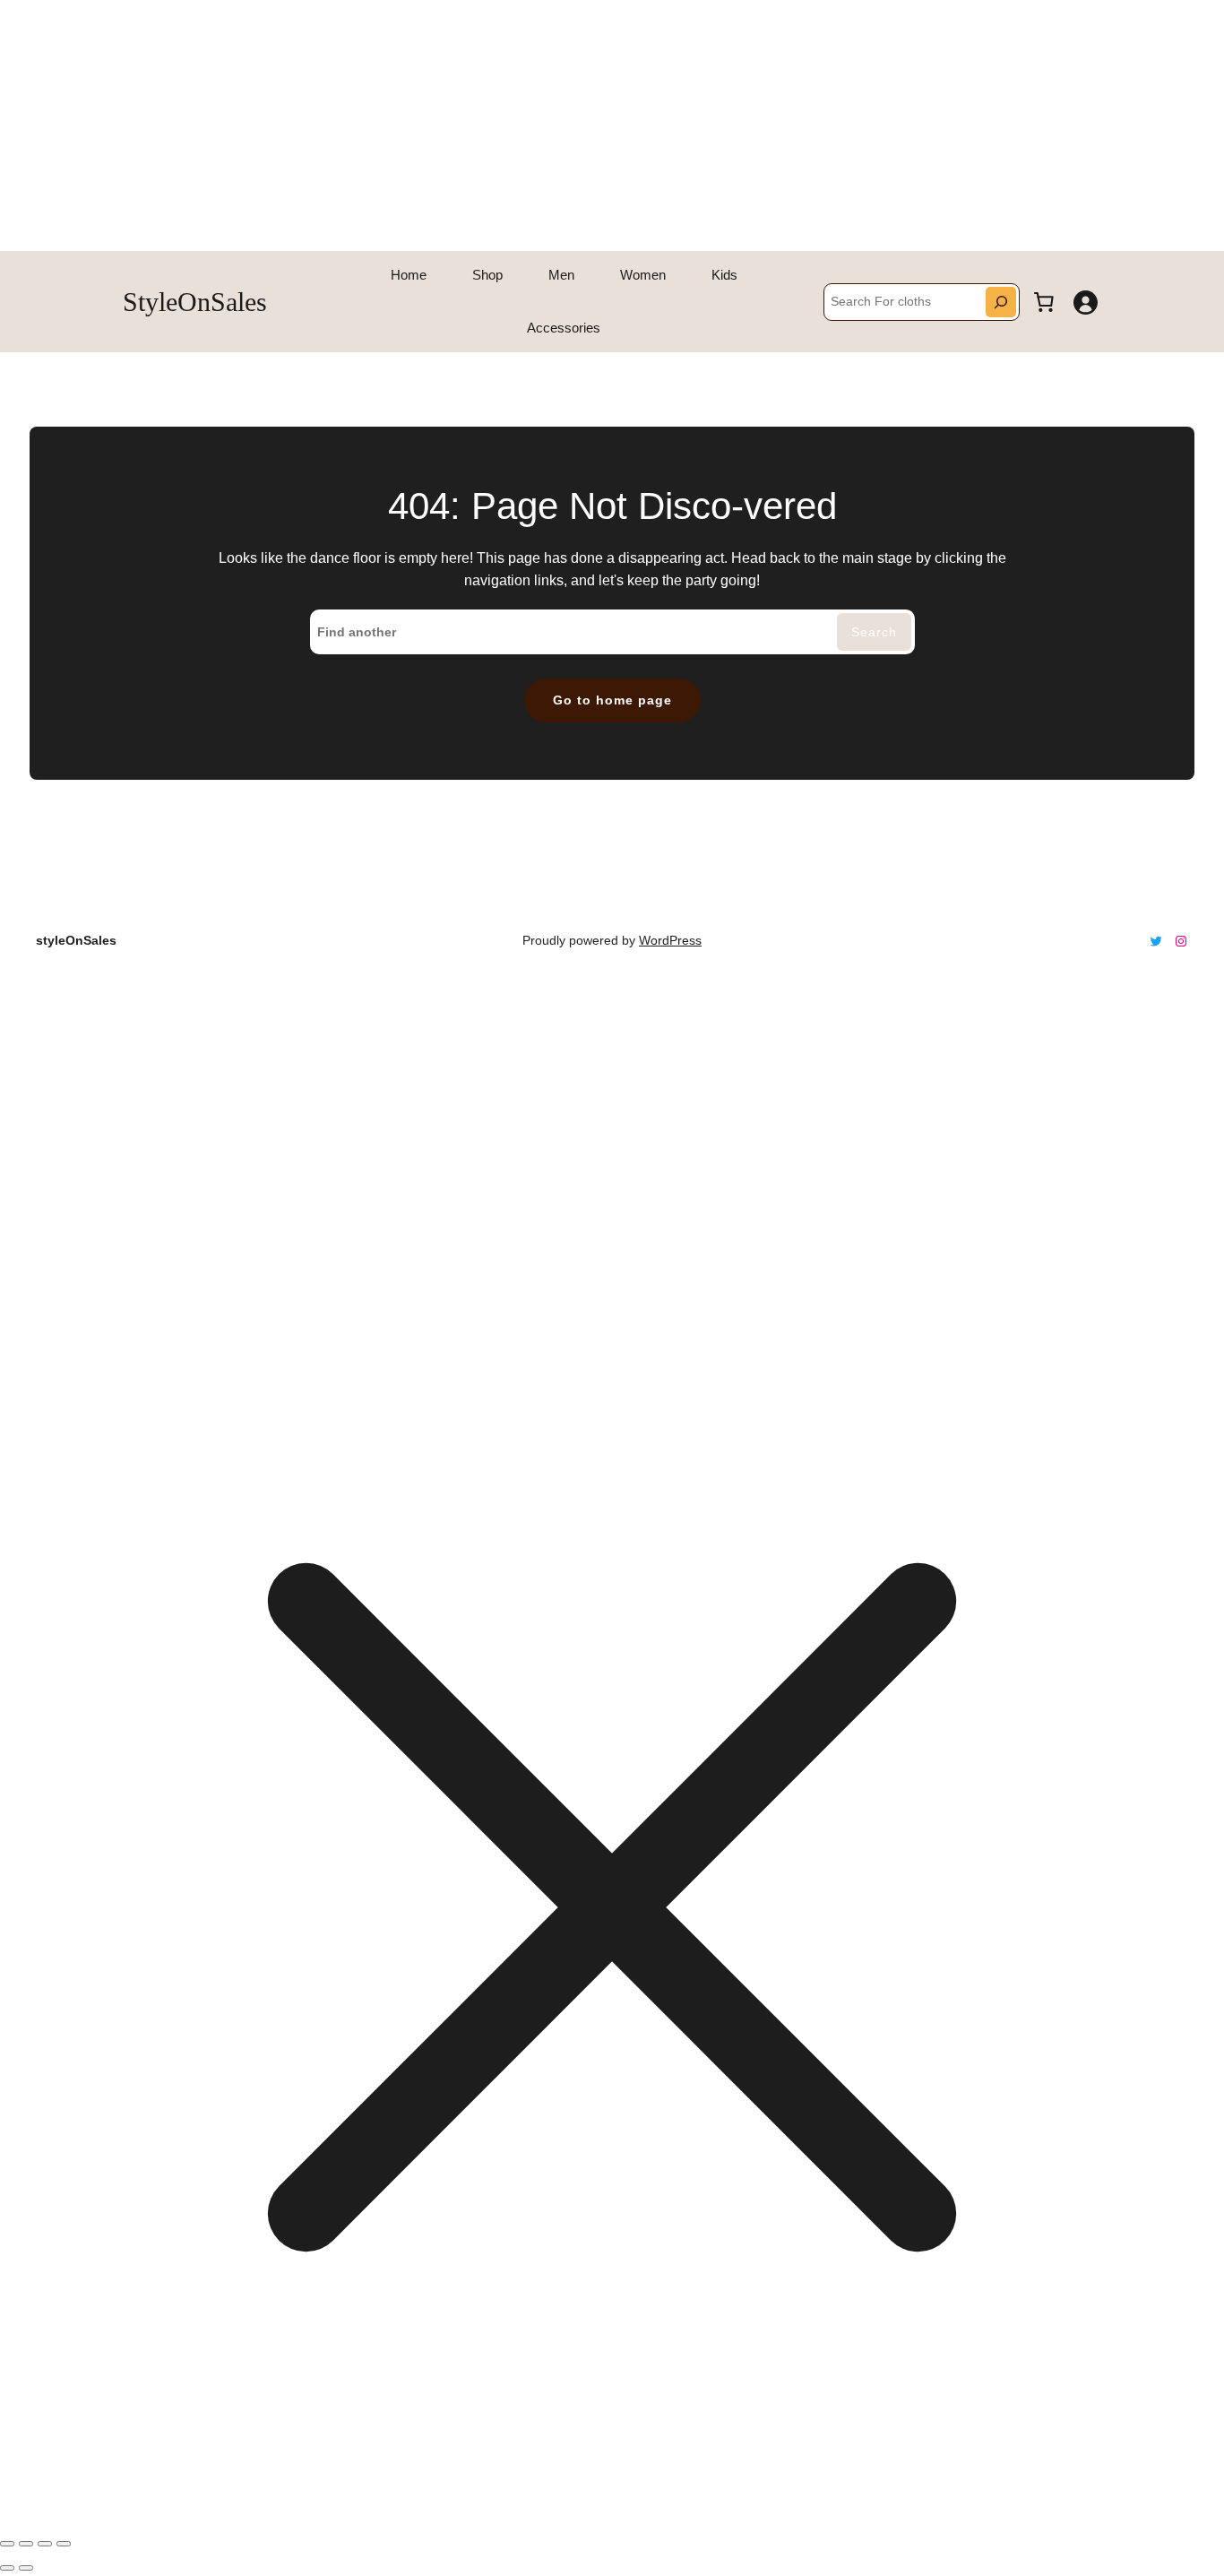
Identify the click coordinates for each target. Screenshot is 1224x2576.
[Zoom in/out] (7, 2544)
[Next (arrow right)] (26, 2568)
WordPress (670, 940)
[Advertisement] (538, 125)
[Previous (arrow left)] (7, 2568)
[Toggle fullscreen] (26, 2544)
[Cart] (1044, 302)
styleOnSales (195, 302)
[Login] (1085, 302)
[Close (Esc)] (64, 2544)
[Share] (45, 2544)
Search (874, 632)
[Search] (1001, 302)
